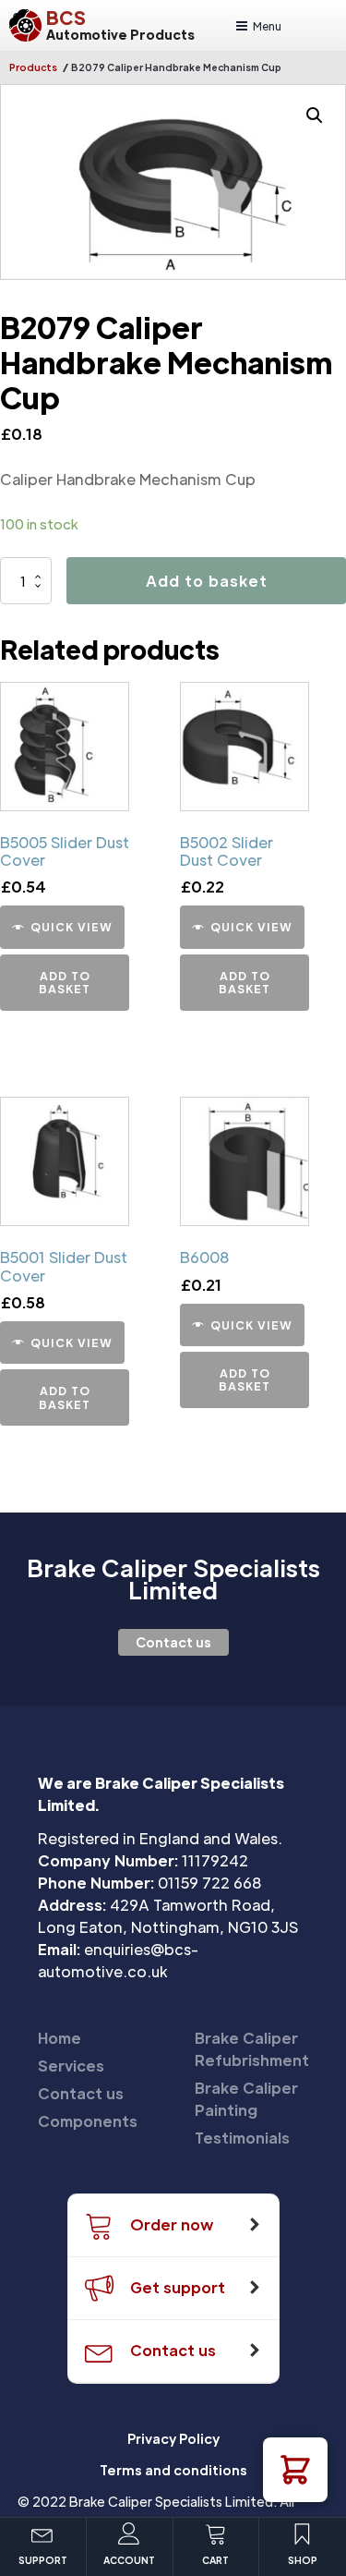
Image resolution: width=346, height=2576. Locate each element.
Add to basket (207, 581)
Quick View (72, 927)
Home (60, 2038)
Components (88, 2121)
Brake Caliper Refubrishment (252, 2049)
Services (71, 2066)
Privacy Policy (173, 2438)
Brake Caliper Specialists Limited (173, 1579)
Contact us (173, 1642)
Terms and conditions (173, 2470)
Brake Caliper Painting (246, 2099)
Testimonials (242, 2138)
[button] (295, 2470)
